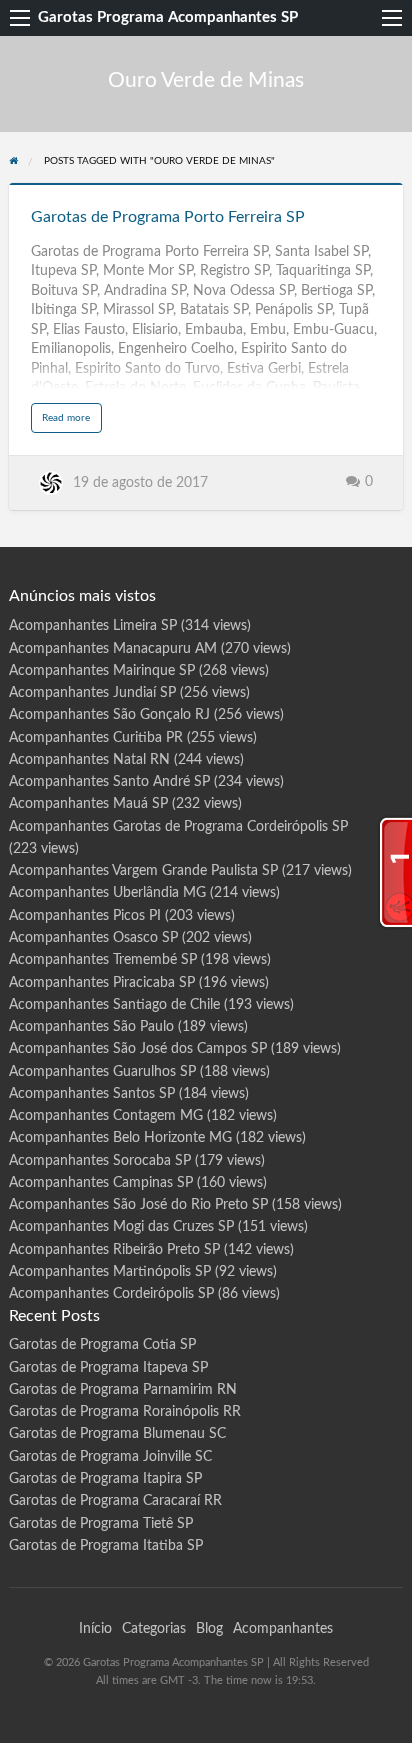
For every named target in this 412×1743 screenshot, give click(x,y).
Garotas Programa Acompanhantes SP (168, 17)
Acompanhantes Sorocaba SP (100, 1161)
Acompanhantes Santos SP (92, 1094)
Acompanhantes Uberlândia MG (107, 893)
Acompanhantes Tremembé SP (103, 960)
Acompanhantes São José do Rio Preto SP (138, 1205)
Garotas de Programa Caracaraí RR (115, 1501)
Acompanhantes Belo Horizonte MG (120, 1138)
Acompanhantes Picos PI (85, 916)
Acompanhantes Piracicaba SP (102, 983)
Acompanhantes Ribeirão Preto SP (114, 1250)
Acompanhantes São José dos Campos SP (138, 1049)
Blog (209, 1629)
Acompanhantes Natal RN (89, 760)
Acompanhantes (283, 1629)
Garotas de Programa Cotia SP (102, 1345)
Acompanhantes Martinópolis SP (110, 1272)
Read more (71, 422)
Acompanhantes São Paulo (91, 1027)
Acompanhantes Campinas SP (101, 1183)
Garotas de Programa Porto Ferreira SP (168, 217)
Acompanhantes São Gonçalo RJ (109, 715)
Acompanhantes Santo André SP (109, 782)
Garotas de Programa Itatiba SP (106, 1546)
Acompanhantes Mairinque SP (102, 671)
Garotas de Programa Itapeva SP (108, 1368)
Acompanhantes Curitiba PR (96, 738)
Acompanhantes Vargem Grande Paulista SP (143, 871)
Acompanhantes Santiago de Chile (114, 1005)
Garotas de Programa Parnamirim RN (123, 1390)
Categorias (154, 1629)
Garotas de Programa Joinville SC (110, 1457)
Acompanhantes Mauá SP (88, 804)
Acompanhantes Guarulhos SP (102, 1072)
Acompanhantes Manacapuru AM (113, 649)
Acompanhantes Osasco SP (93, 938)
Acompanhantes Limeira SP (93, 626)
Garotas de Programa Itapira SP (105, 1479)
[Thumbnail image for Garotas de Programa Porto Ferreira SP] (206, 184)
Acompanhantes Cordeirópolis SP (111, 1294)
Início (95, 1629)
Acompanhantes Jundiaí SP (92, 693)
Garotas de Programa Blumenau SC (117, 1434)
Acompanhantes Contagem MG (106, 1116)
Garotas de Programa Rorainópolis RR (125, 1412)
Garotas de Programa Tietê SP (101, 1524)
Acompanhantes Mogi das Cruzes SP (121, 1227)
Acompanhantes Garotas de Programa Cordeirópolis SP (178, 827)
